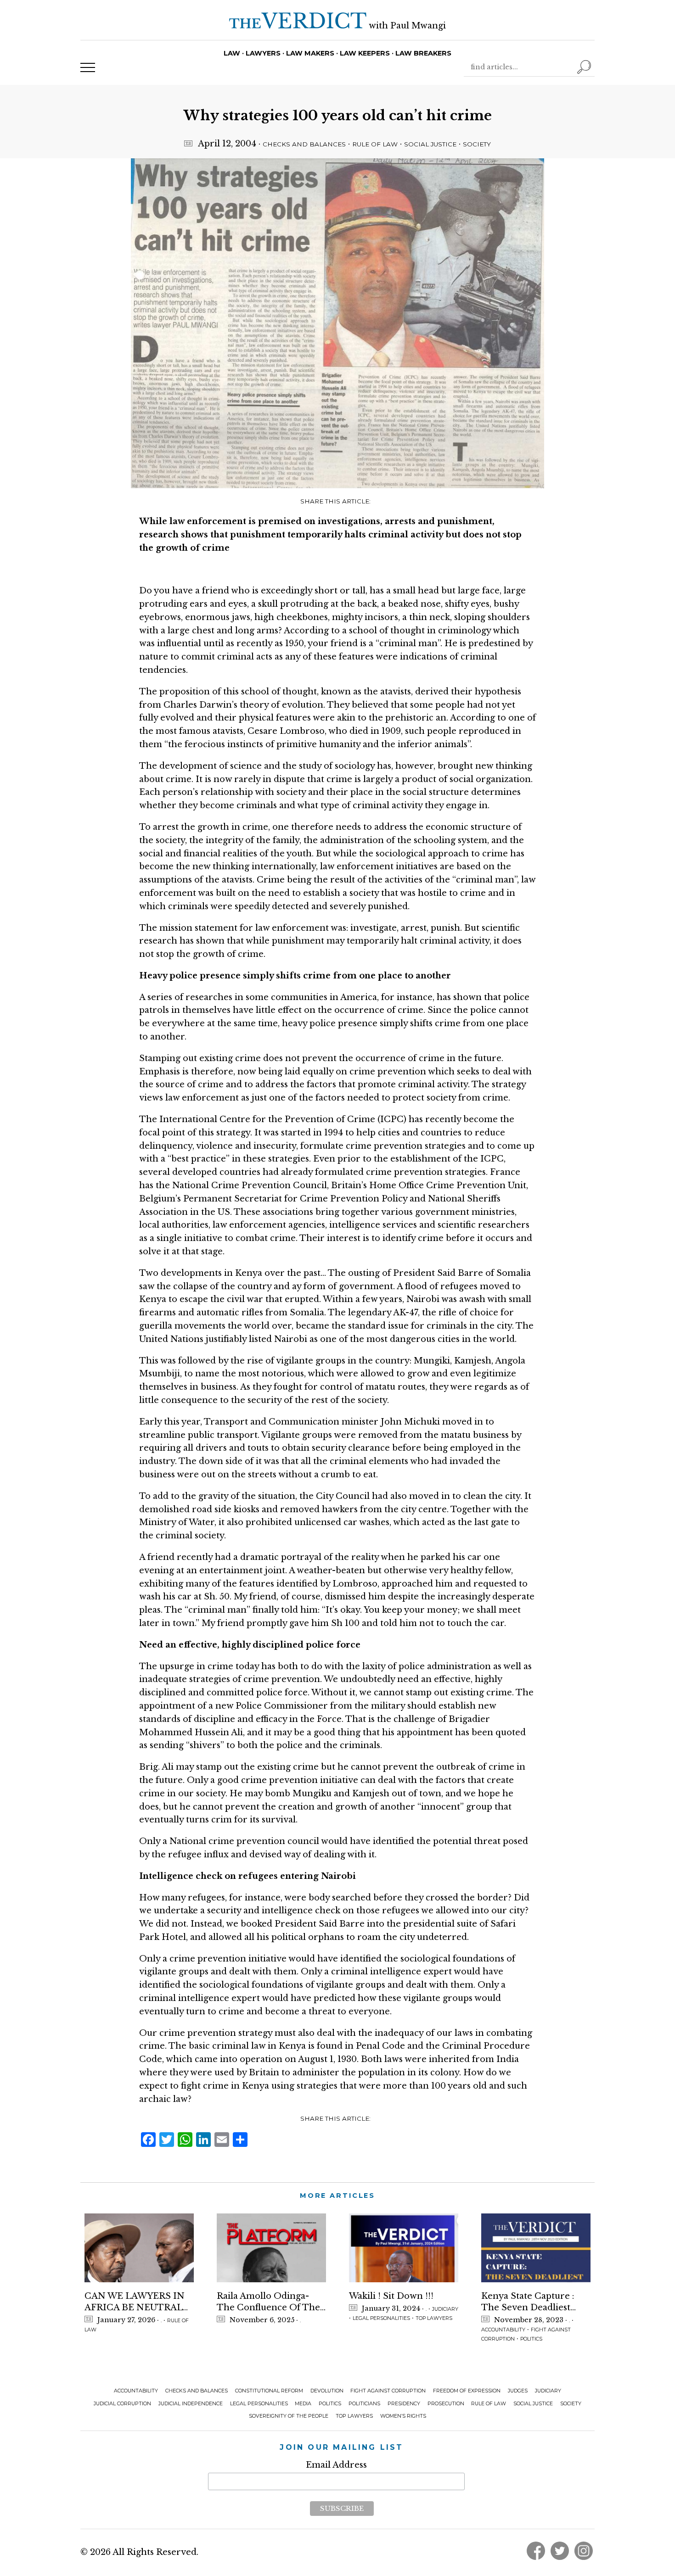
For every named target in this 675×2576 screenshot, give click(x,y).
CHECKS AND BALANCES (304, 144)
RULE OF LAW (375, 144)
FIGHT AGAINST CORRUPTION (388, 2391)
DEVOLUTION (327, 2391)
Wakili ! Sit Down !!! (391, 2296)
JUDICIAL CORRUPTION (122, 2404)
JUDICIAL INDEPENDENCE (191, 2404)
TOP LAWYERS (434, 2318)
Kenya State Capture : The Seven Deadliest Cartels (528, 2302)
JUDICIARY (445, 2309)
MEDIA (303, 2404)
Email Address (336, 2465)
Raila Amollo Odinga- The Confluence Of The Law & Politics (268, 2302)
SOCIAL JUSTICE (430, 144)
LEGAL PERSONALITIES (381, 2318)
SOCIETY (477, 144)
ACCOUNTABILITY (503, 2330)
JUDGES (518, 2391)
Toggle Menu (88, 67)
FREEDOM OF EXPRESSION (467, 2391)
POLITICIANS (364, 2404)
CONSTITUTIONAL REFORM (269, 2391)
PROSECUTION (446, 2404)
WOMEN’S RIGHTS (403, 2416)
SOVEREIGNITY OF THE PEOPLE (289, 2416)
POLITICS (531, 2339)
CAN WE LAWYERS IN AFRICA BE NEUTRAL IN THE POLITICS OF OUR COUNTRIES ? (135, 2302)
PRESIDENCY (404, 2404)
